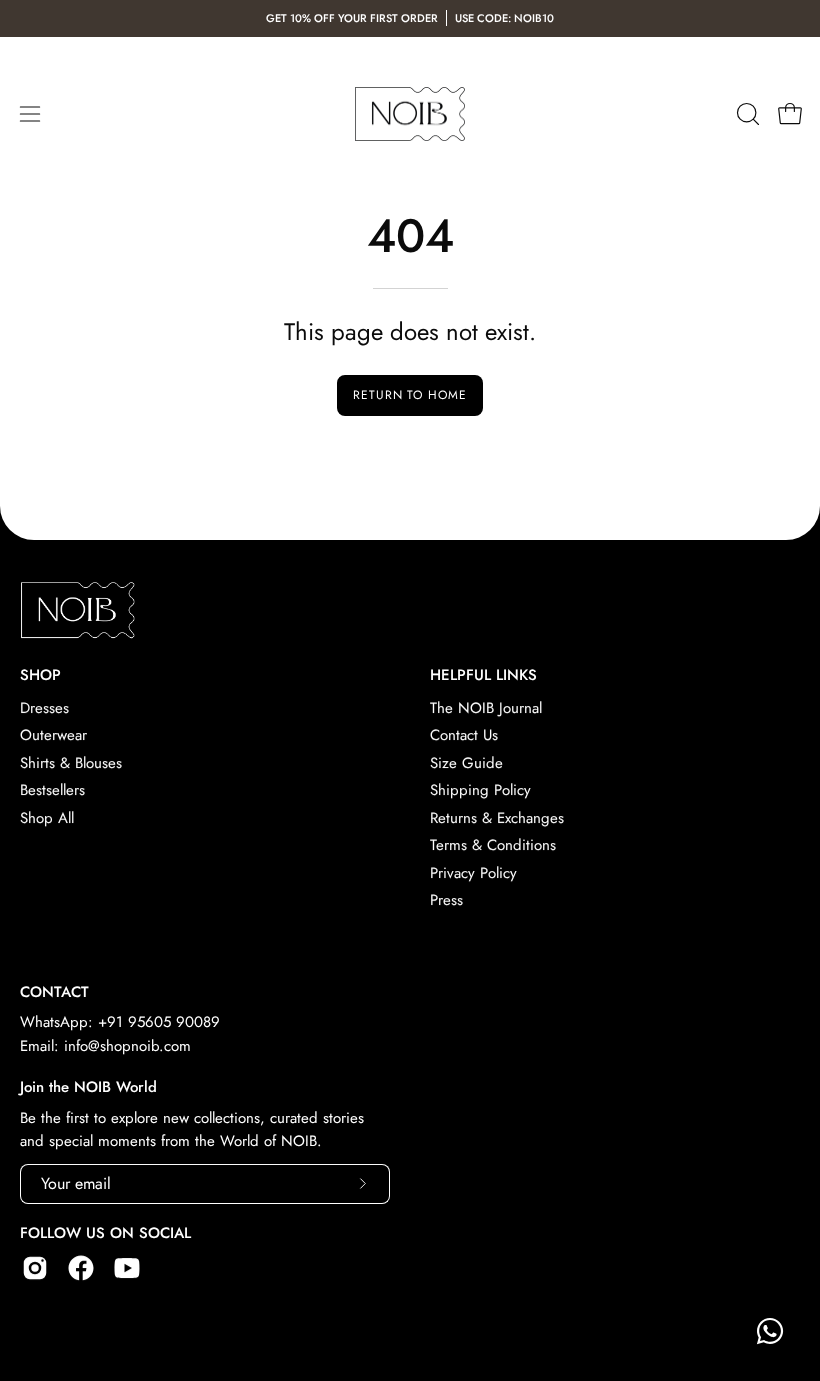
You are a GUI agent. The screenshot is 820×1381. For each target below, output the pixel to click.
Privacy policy (473, 873)
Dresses (44, 708)
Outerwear (53, 736)
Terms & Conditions (493, 845)
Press (446, 900)
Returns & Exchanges (497, 818)
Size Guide (466, 763)
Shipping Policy (480, 790)
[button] (746, 114)
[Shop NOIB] (410, 114)
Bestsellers (52, 790)
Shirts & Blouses (71, 763)
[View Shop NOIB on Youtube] (127, 1268)
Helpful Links (483, 675)
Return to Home (410, 395)
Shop (40, 675)
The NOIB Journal (486, 708)
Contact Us (464, 736)
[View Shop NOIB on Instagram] (35, 1268)
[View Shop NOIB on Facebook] (81, 1268)
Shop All (47, 818)
